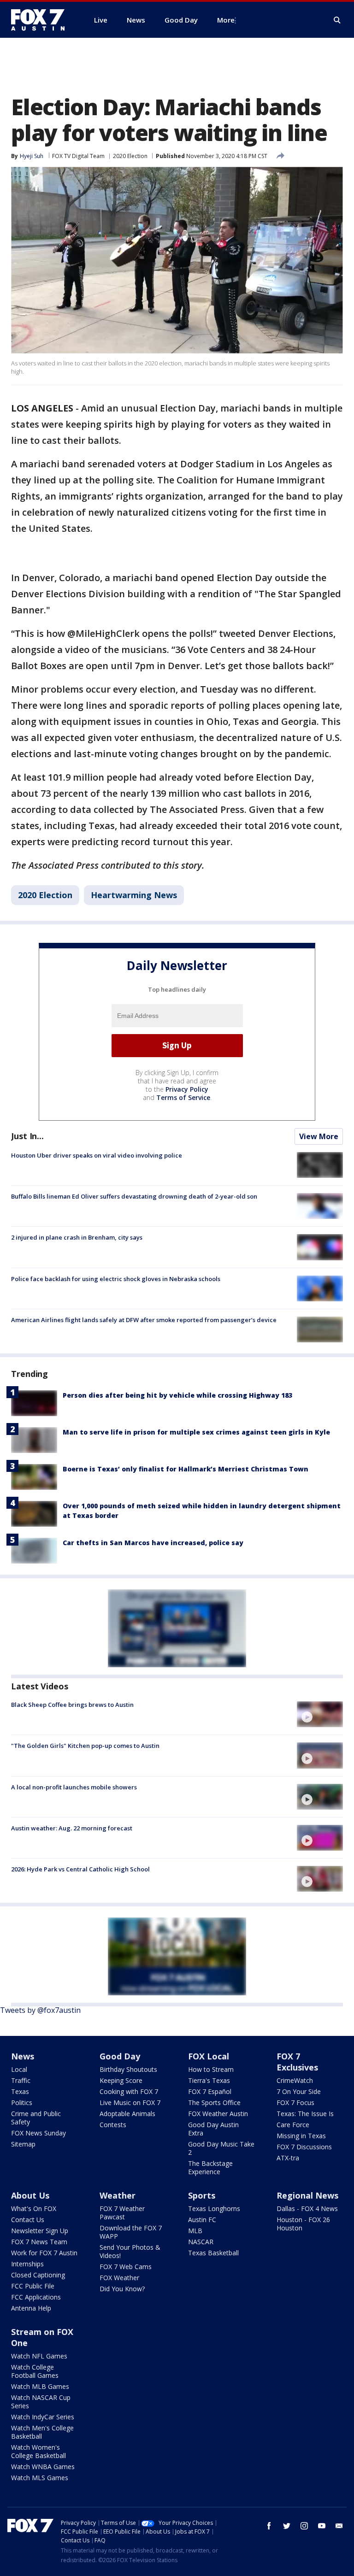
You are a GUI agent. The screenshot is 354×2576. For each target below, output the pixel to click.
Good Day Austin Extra (213, 2129)
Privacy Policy (187, 1089)
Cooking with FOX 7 (129, 2091)
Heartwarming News (134, 895)
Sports (202, 2195)
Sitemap (23, 2144)
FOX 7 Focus (295, 2103)
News (23, 2056)
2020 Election (130, 156)
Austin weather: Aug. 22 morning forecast (72, 1828)
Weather (118, 2195)
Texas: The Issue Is (305, 2114)
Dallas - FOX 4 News (307, 2208)
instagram (304, 2526)
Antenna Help (31, 2308)
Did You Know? (122, 2289)
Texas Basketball (213, 2253)
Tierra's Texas (209, 2080)
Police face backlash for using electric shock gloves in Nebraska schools (116, 1279)
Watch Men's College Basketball (42, 2432)
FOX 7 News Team (39, 2242)
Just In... (27, 1136)
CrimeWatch (295, 2080)
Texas (20, 2091)
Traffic (21, 2080)
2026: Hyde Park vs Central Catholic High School (80, 1869)
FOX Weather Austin (218, 2114)
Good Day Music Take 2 (221, 2148)
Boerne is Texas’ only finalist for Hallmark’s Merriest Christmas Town (186, 1469)
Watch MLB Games (40, 2386)
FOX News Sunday (38, 2133)
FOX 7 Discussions (304, 2147)
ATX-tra (288, 2158)
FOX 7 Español (210, 2091)
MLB (195, 2231)
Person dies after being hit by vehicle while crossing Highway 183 (177, 1395)
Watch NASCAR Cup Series (41, 2402)
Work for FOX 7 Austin (44, 2253)
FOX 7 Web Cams (126, 2267)
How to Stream (211, 2069)
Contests (113, 2125)
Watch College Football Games (35, 2371)
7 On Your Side (299, 2091)
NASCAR (201, 2242)
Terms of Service (183, 1097)
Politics (22, 2103)
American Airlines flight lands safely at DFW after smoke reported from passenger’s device (144, 1320)
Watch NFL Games (39, 2356)
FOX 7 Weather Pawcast (122, 2213)
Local (19, 2069)
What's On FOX (34, 2208)
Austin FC (202, 2220)
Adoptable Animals (127, 2114)
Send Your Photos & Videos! (130, 2251)
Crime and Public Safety (36, 2118)
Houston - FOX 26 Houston (303, 2224)
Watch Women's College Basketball (38, 2451)
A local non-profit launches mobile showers (74, 1787)
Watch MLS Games (40, 2478)
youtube (322, 2526)
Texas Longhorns (214, 2208)
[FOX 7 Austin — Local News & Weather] (41, 20)
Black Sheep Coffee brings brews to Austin (72, 1705)
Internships (27, 2264)
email (339, 2526)
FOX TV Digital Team (78, 156)
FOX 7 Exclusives (297, 2062)
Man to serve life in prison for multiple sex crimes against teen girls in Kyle (196, 1432)
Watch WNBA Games (43, 2467)
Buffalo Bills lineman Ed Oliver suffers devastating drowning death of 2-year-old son (134, 1196)
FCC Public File (33, 2286)
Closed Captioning (38, 2275)
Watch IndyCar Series (43, 2417)
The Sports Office (214, 2103)
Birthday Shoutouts (128, 2069)
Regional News (307, 2195)
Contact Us (28, 2220)
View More (319, 1136)
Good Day (120, 2056)
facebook (269, 2526)
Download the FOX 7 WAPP (131, 2232)
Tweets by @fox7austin (40, 2010)
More (226, 20)
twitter (287, 2526)
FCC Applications (36, 2297)
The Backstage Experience (210, 2167)
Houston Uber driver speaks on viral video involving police (97, 1155)
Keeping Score (121, 2080)
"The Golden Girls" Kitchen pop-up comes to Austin (85, 1746)
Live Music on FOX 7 (130, 2103)
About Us (30, 2195)
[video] (320, 1714)
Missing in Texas (301, 2136)
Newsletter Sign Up (40, 2231)
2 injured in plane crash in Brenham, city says (77, 1237)
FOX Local (209, 2056)
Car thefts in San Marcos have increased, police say (153, 1543)
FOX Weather (119, 2278)
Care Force (293, 2125)
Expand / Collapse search (337, 20)
